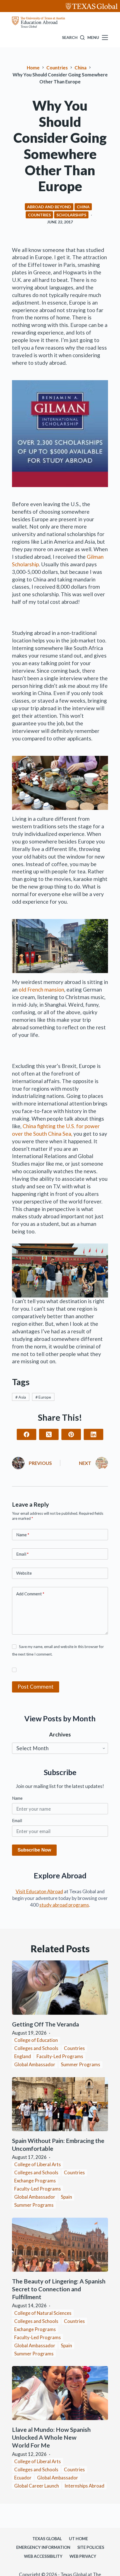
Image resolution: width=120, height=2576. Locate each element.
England (23, 2056)
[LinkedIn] (93, 1434)
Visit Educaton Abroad (39, 1891)
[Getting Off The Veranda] (60, 1988)
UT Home (78, 2539)
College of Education (36, 2040)
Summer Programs (81, 2064)
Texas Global (47, 2539)
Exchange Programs (35, 2181)
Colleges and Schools (36, 2048)
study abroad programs (64, 1905)
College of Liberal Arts (38, 2164)
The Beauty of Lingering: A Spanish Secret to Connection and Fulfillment (59, 2289)
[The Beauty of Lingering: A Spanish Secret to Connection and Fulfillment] (60, 2245)
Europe (43, 1397)
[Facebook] (27, 1434)
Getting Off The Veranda (46, 2024)
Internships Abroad (84, 2486)
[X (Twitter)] (49, 1434)
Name (23, 1535)
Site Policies (91, 2547)
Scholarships (71, 215)
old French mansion (41, 989)
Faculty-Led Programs (60, 2056)
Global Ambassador (35, 2064)
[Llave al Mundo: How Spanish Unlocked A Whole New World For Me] (60, 2393)
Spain (66, 2197)
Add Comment (30, 1594)
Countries (39, 215)
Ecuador (23, 2478)
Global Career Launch (37, 2486)
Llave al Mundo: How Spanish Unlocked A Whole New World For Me (51, 2437)
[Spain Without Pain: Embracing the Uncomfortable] (60, 2104)
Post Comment (36, 1686)
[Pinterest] (71, 1434)
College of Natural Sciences (43, 2313)
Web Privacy (83, 2556)
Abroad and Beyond (49, 207)
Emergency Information (43, 2547)
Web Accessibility (43, 2556)
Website (24, 1573)
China (83, 207)
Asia (21, 1397)
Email (22, 1554)
